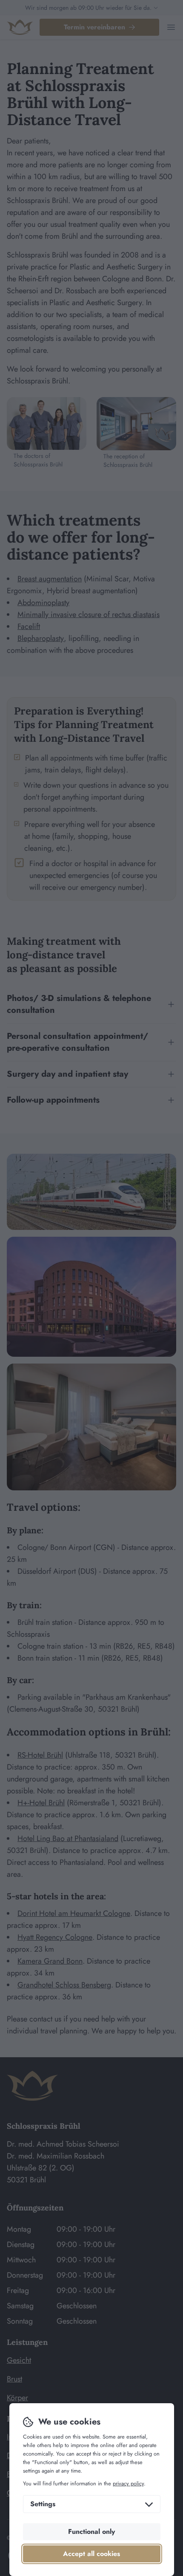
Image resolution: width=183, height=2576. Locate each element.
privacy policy (128, 2483)
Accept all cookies (91, 2554)
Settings (43, 2504)
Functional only (91, 2532)
